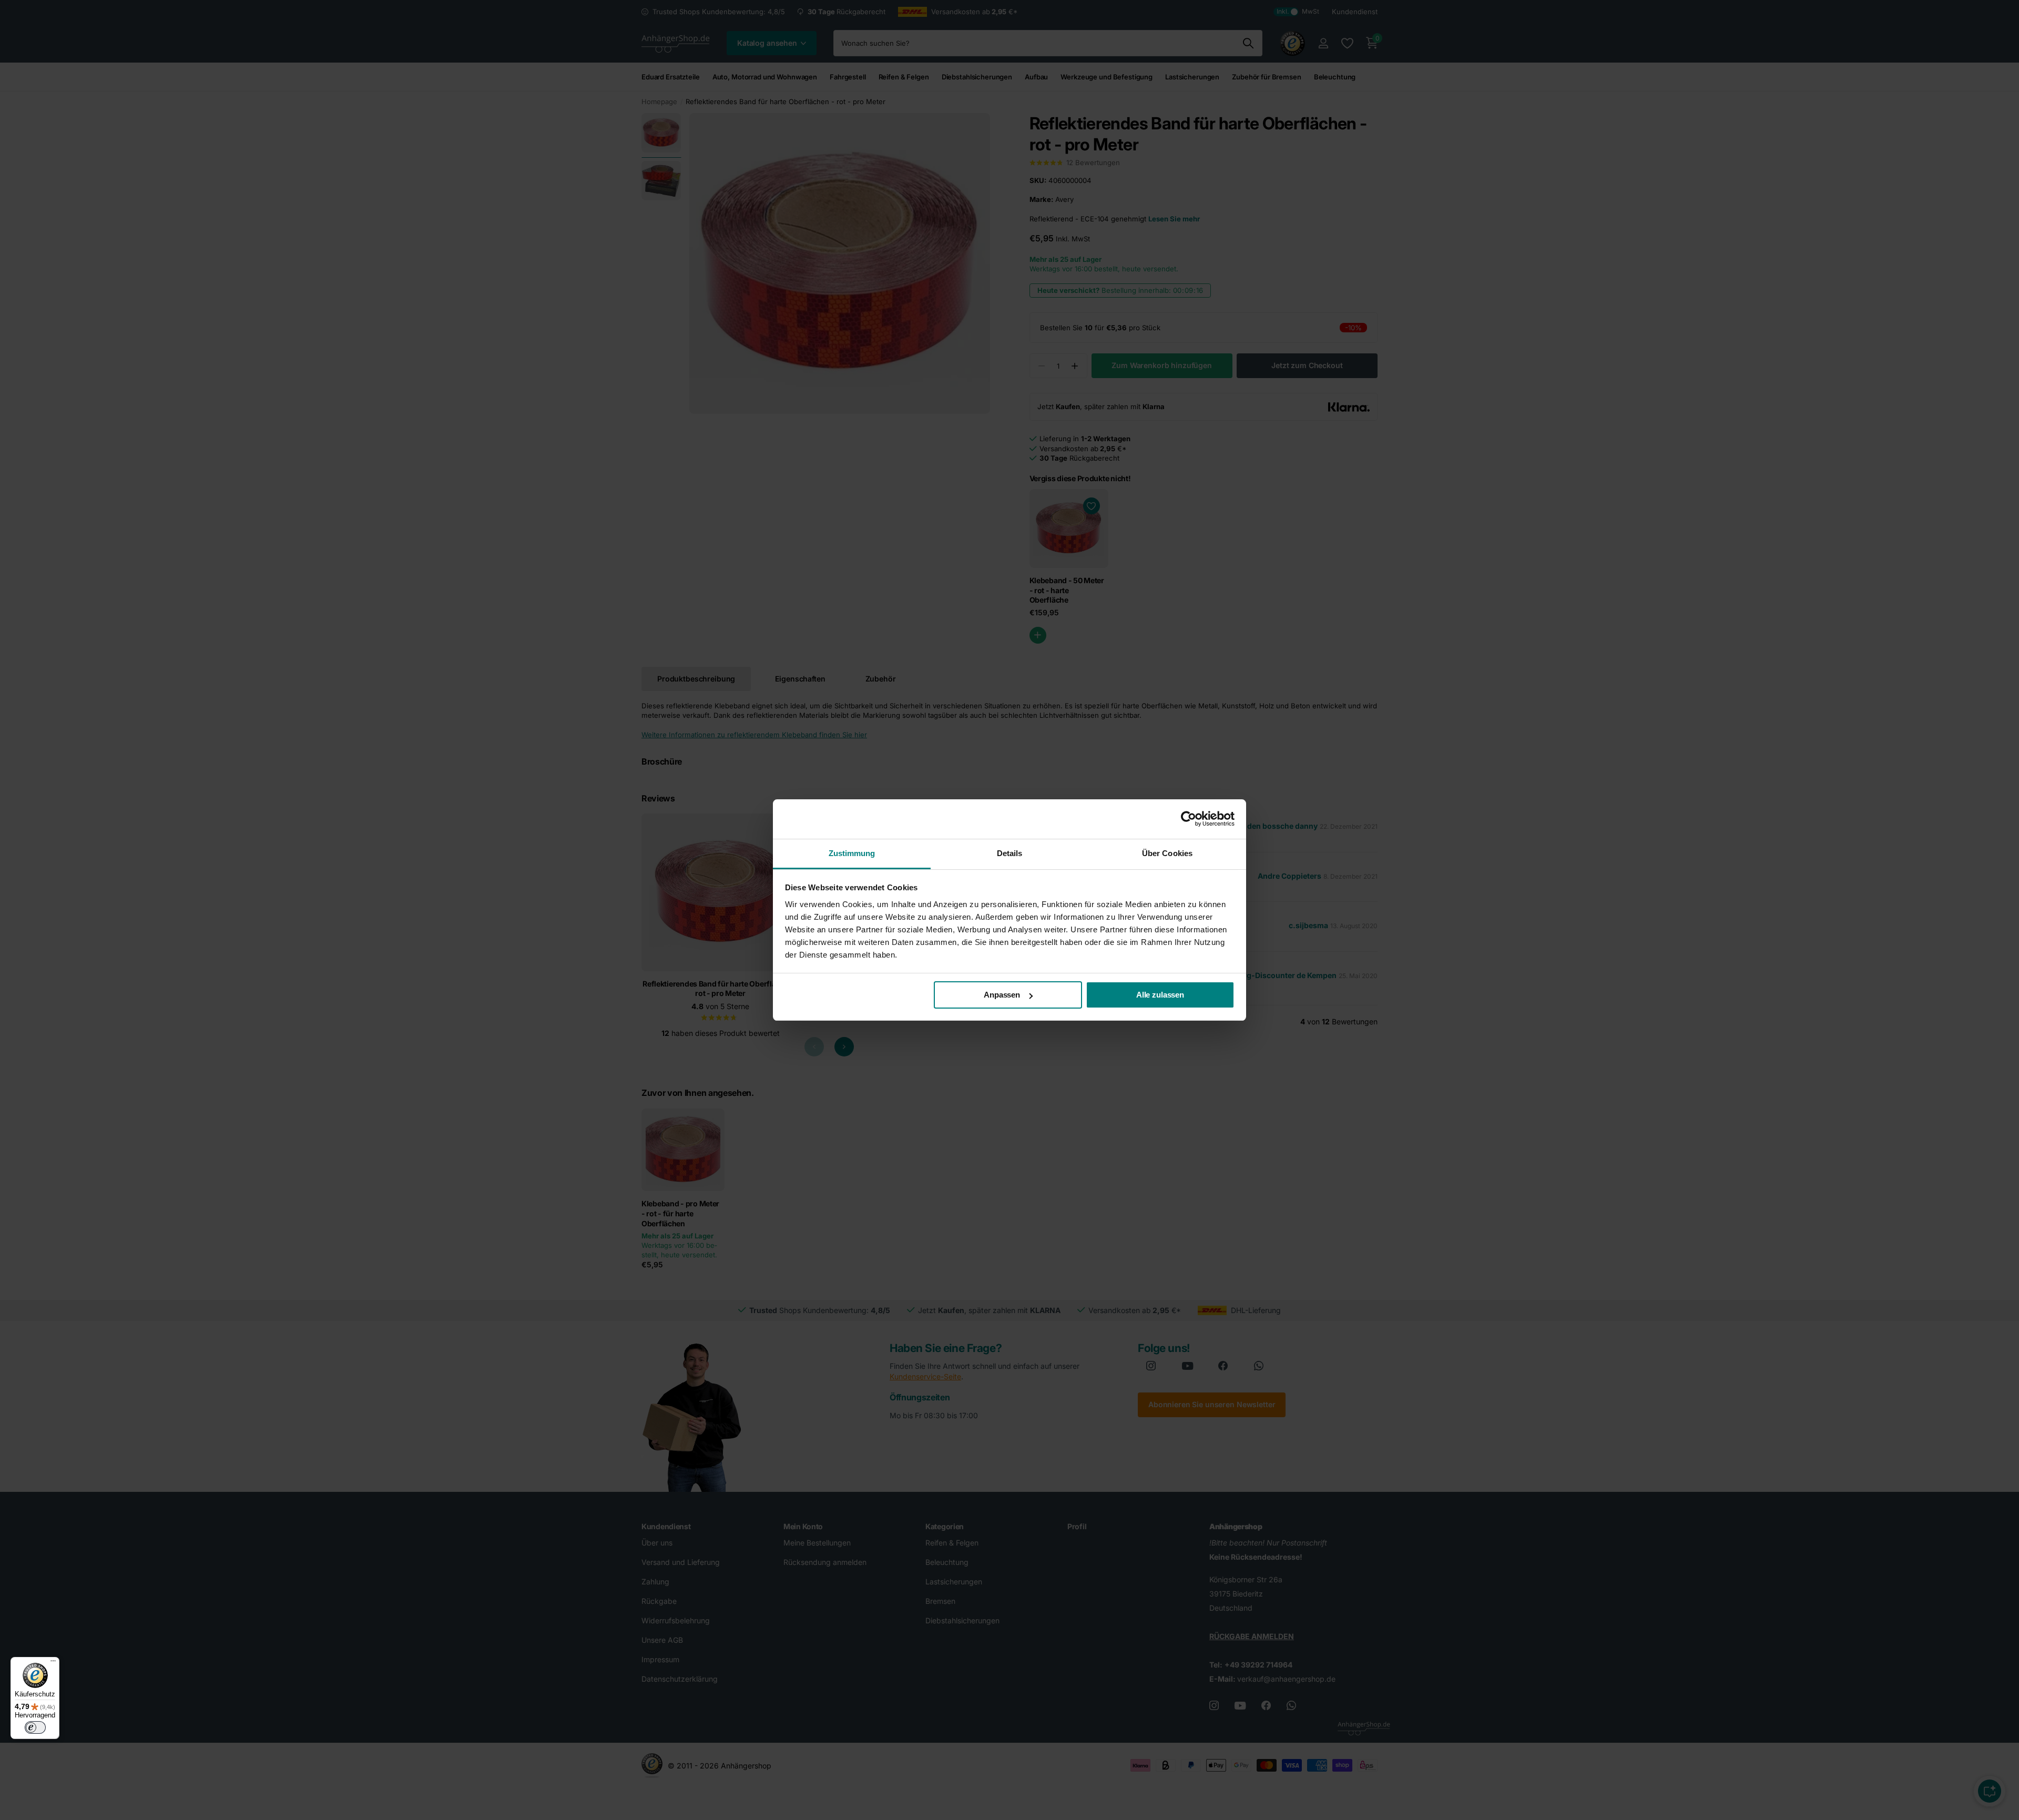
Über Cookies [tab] (1167, 853)
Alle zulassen (1160, 995)
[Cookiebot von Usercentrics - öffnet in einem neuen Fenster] (1189, 819)
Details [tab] (1010, 853)
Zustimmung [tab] (852, 853)
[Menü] (53, 1663)
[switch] (35, 1727)
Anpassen (1002, 995)
